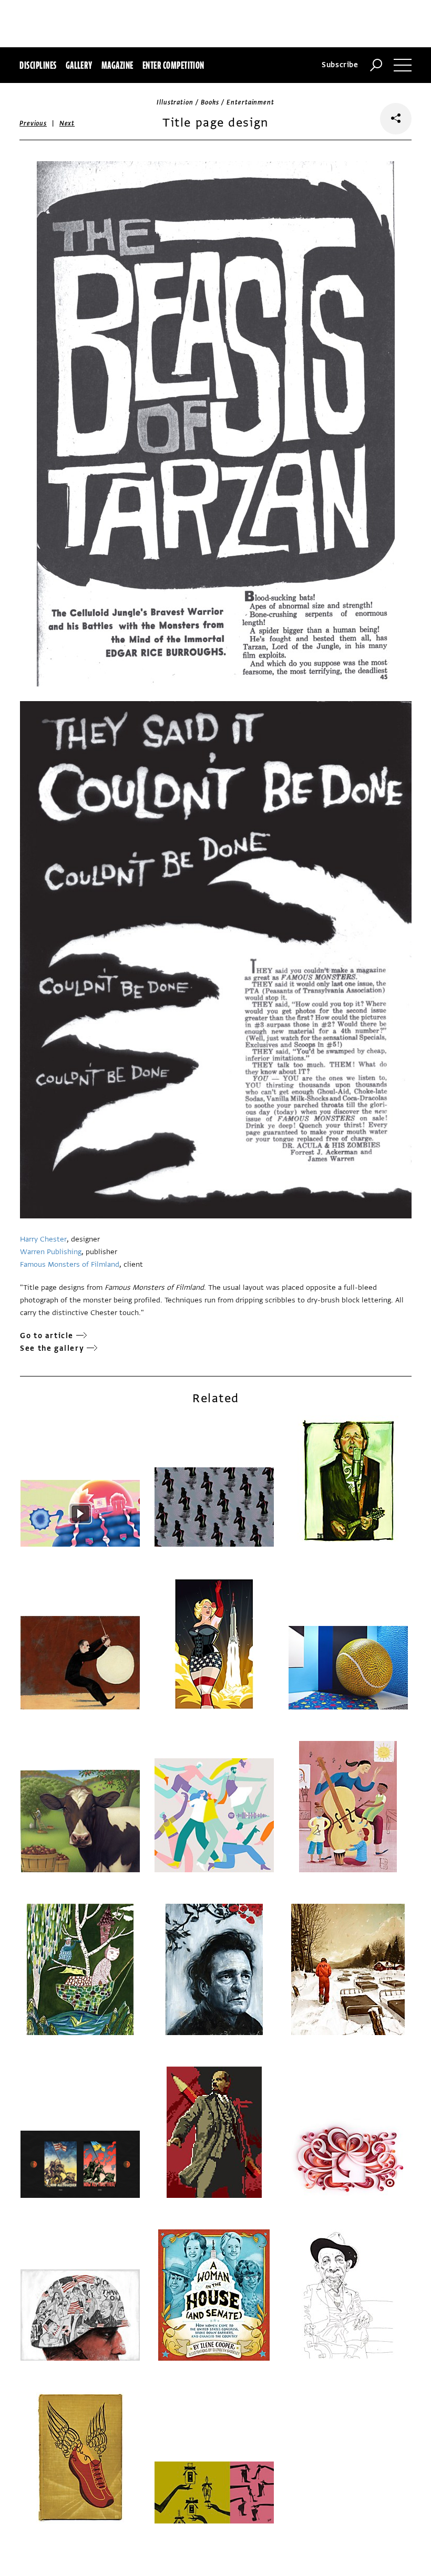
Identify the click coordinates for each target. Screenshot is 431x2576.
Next (67, 123)
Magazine (117, 65)
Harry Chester (43, 1239)
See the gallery (52, 1348)
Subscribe (340, 65)
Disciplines (38, 65)
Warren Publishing (51, 1252)
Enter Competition (173, 65)
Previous (33, 123)
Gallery (79, 65)
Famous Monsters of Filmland (70, 1264)
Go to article (47, 1336)
